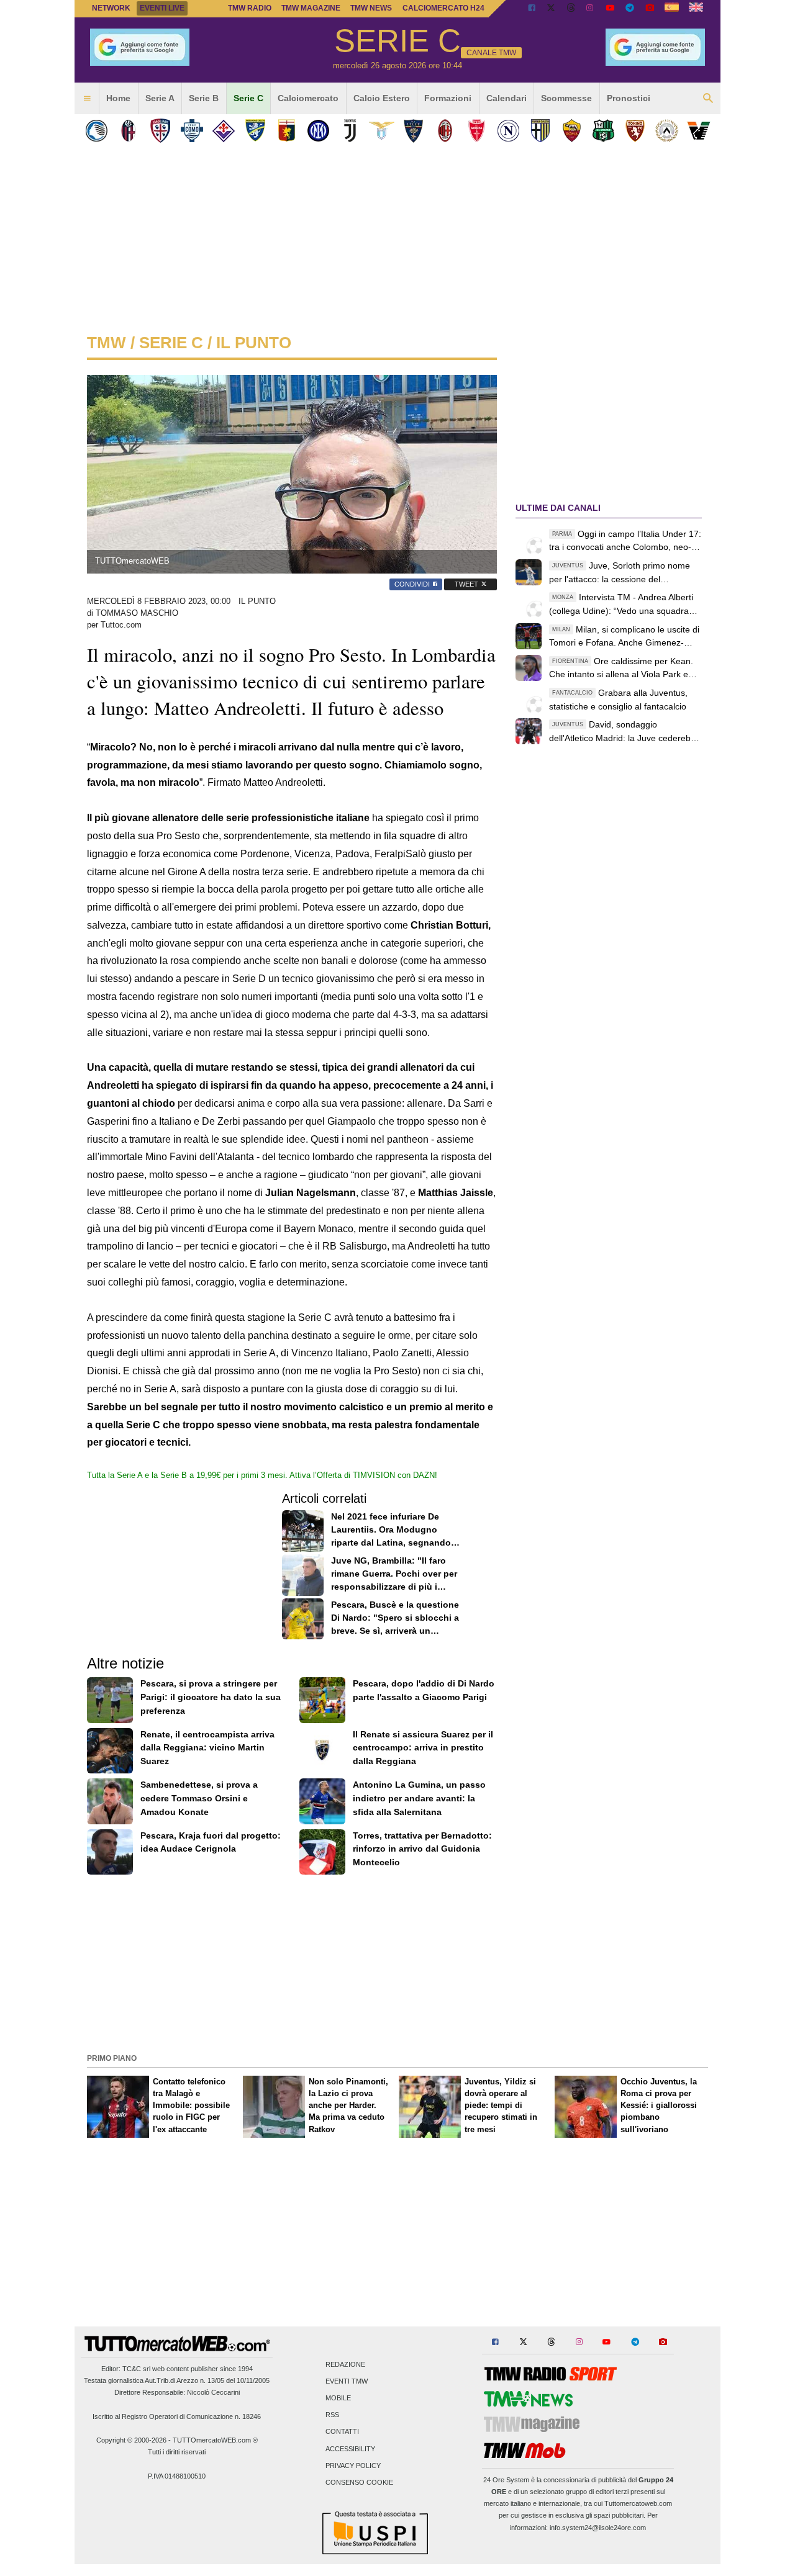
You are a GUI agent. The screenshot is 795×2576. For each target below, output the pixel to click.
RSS (332, 2415)
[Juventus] (350, 131)
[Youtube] (610, 9)
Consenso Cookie (359, 2483)
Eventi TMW (347, 2381)
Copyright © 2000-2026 (131, 2440)
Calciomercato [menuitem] (308, 98)
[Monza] (477, 131)
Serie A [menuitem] (160, 98)
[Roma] (572, 131)
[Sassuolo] (603, 131)
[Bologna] (128, 131)
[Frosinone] (255, 131)
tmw (107, 343)
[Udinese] (667, 131)
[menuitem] (87, 99)
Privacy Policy (353, 2466)
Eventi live (162, 8)
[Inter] (318, 131)
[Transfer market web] (696, 9)
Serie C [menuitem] (248, 98)
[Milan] (445, 131)
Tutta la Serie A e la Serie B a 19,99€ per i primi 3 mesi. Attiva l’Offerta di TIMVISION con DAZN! (262, 1475)
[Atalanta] (97, 131)
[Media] (650, 9)
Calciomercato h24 (443, 8)
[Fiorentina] (223, 131)
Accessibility (350, 2449)
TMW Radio (250, 8)
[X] (552, 9)
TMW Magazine (311, 8)
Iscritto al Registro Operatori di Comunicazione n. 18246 (177, 2416)
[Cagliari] (160, 131)
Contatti (342, 2432)
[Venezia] (698, 131)
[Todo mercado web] (672, 9)
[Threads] (571, 9)
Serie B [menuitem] (204, 98)
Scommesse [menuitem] (566, 98)
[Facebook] (532, 9)
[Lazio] (382, 131)
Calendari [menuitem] (507, 98)
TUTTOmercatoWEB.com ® (215, 2440)
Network (111, 8)
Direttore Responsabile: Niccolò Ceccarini (177, 2392)
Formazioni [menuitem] (448, 98)
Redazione (345, 2364)
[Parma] (540, 131)
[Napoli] (508, 131)
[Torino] (635, 131)
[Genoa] (287, 131)
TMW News (371, 8)
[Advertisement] (397, 1963)
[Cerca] (708, 99)
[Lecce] (413, 131)
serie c (171, 343)
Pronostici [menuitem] (629, 98)
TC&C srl (136, 2369)
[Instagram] (591, 9)
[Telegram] (630, 9)
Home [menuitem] (118, 98)
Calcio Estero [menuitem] (382, 98)
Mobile (338, 2398)
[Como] (192, 131)
